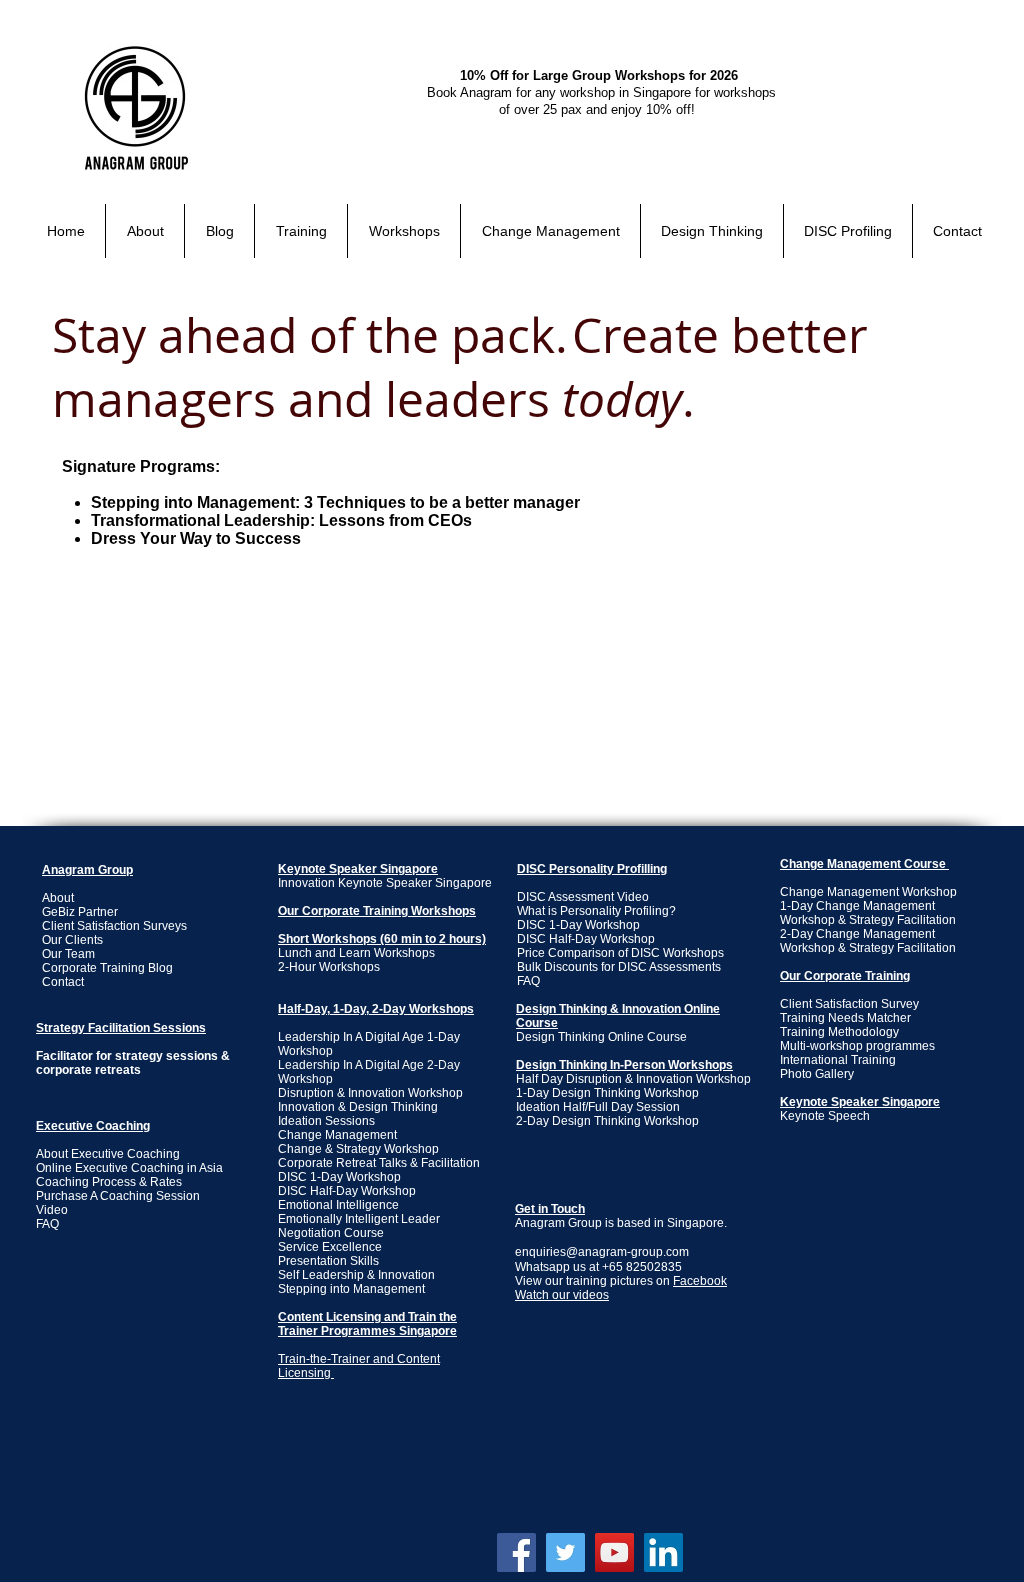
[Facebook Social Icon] (516, 1552)
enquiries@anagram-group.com (602, 1252)
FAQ (528, 981)
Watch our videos (562, 1295)
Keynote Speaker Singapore (358, 869)
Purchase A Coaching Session (118, 1196)
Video (52, 1210)
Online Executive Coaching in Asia (129, 1168)
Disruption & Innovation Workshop (370, 1093)
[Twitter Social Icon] (565, 1552)
